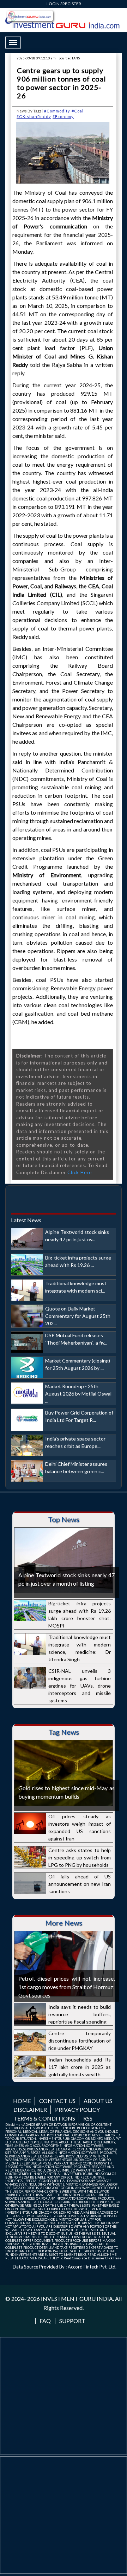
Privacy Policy (77, 2109)
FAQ (45, 2321)
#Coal (78, 111)
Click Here (80, 1172)
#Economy (63, 116)
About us (98, 2101)
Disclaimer (30, 2109)
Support (72, 2321)
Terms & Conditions (44, 2118)
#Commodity (57, 111)
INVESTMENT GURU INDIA (77, 2299)
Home (22, 2101)
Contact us (57, 2101)
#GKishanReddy (34, 116)
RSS (88, 2118)
